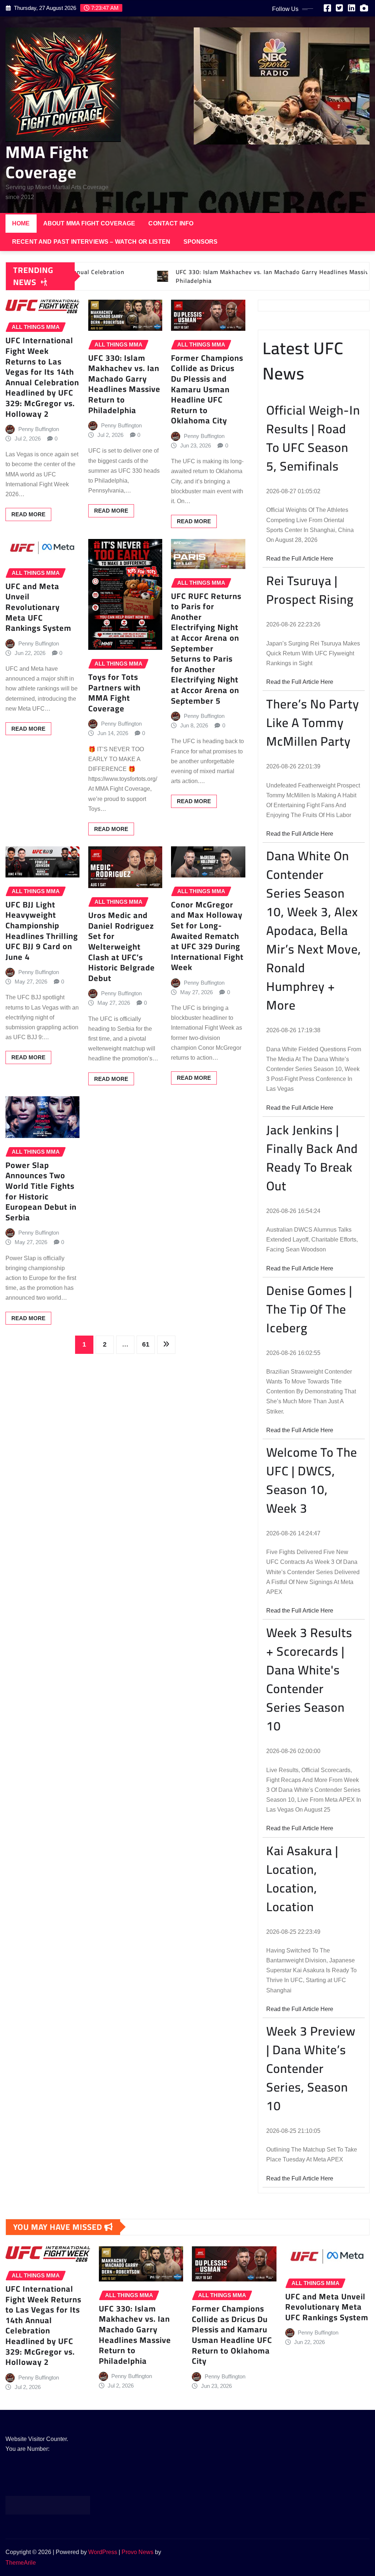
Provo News (138, 2552)
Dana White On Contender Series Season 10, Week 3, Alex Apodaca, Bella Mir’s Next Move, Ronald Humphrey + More (314, 930)
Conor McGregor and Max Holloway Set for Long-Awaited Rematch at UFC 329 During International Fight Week (207, 936)
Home (21, 223)
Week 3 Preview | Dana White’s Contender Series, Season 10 (311, 2068)
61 (146, 1344)
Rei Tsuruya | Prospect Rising (310, 590)
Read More (28, 514)
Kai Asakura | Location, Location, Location (302, 1879)
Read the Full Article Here (300, 559)
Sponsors (201, 242)
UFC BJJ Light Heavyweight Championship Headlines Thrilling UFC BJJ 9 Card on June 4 (42, 931)
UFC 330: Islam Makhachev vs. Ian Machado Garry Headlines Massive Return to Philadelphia (124, 384)
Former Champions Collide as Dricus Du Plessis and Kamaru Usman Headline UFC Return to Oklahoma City (207, 389)
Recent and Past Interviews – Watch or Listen (91, 242)
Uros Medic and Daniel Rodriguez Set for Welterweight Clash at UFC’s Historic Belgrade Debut (122, 947)
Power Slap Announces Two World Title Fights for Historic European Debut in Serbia (41, 1191)
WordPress (103, 2552)
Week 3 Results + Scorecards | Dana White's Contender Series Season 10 (309, 1679)
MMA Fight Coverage (47, 162)
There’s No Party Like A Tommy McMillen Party (313, 722)
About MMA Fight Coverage (89, 223)
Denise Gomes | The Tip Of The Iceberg (309, 1309)
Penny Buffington (39, 429)
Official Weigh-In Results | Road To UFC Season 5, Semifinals (313, 438)
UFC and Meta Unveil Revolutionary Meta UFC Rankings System (38, 607)
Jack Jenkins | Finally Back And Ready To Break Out (312, 1158)
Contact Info (171, 223)
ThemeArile (21, 2563)
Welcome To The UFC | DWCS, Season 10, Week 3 (312, 1480)
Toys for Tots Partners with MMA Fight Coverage (114, 693)
